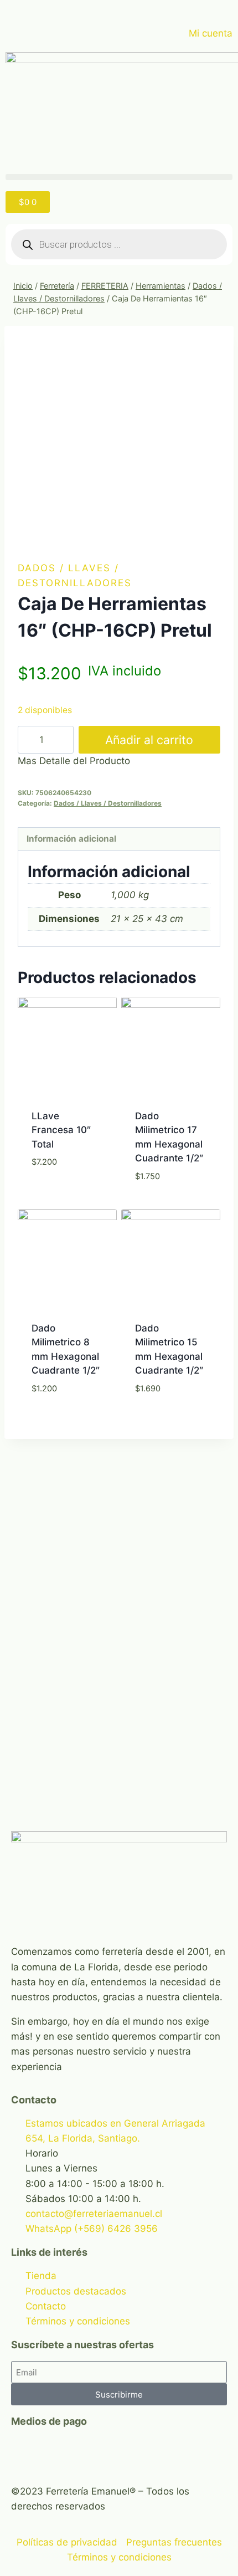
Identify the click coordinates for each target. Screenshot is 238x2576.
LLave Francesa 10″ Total (61, 1130)
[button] (119, 177)
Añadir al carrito (149, 740)
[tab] (119, 839)
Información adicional (71, 839)
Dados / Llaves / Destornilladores (108, 803)
